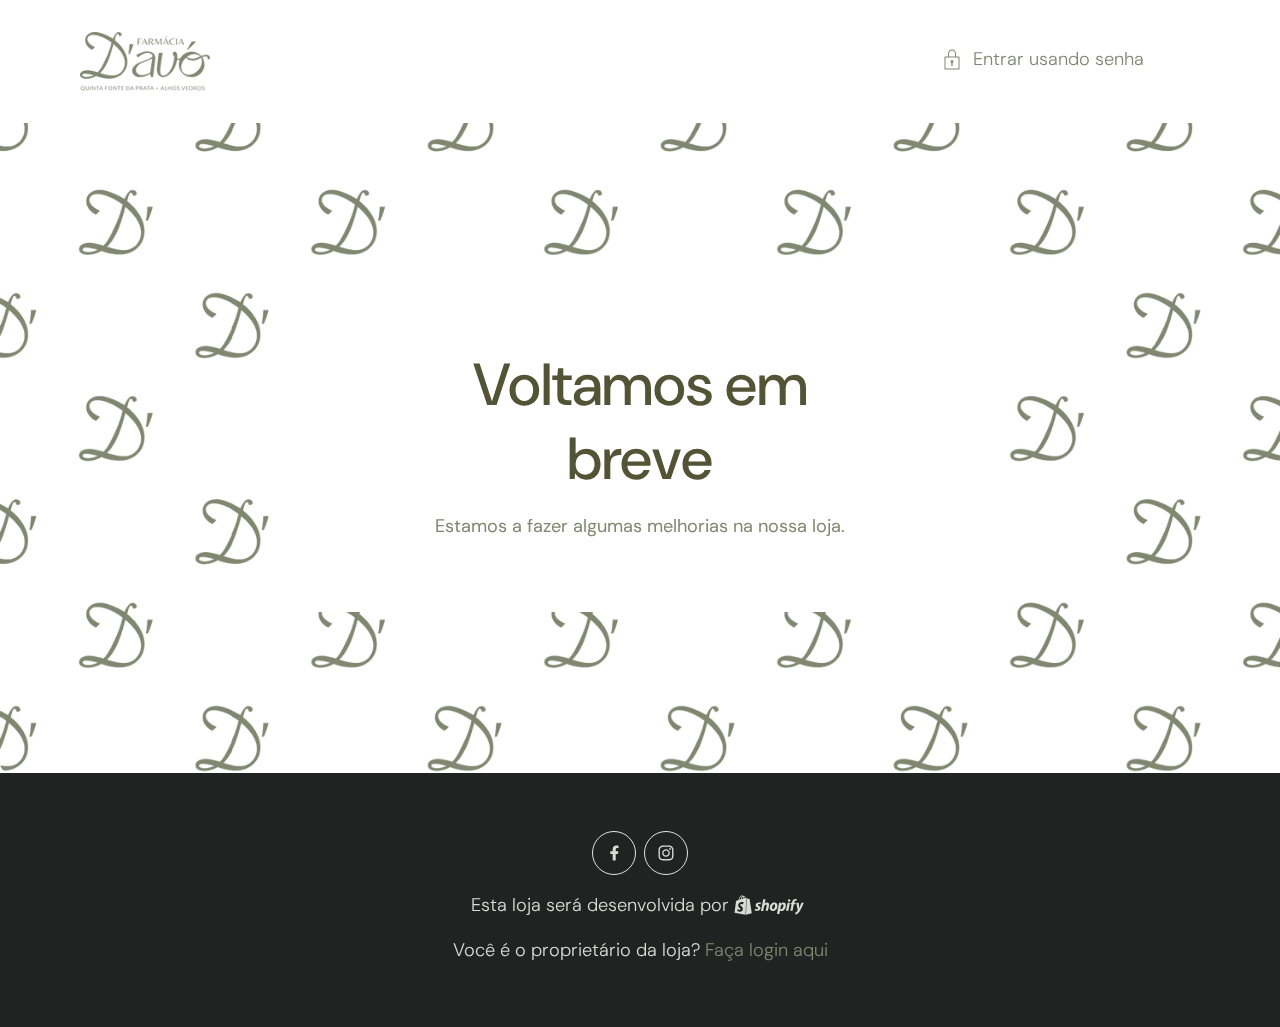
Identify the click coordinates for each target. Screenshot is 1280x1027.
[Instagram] (666, 853)
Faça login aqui (766, 950)
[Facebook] (614, 853)
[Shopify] (769, 905)
